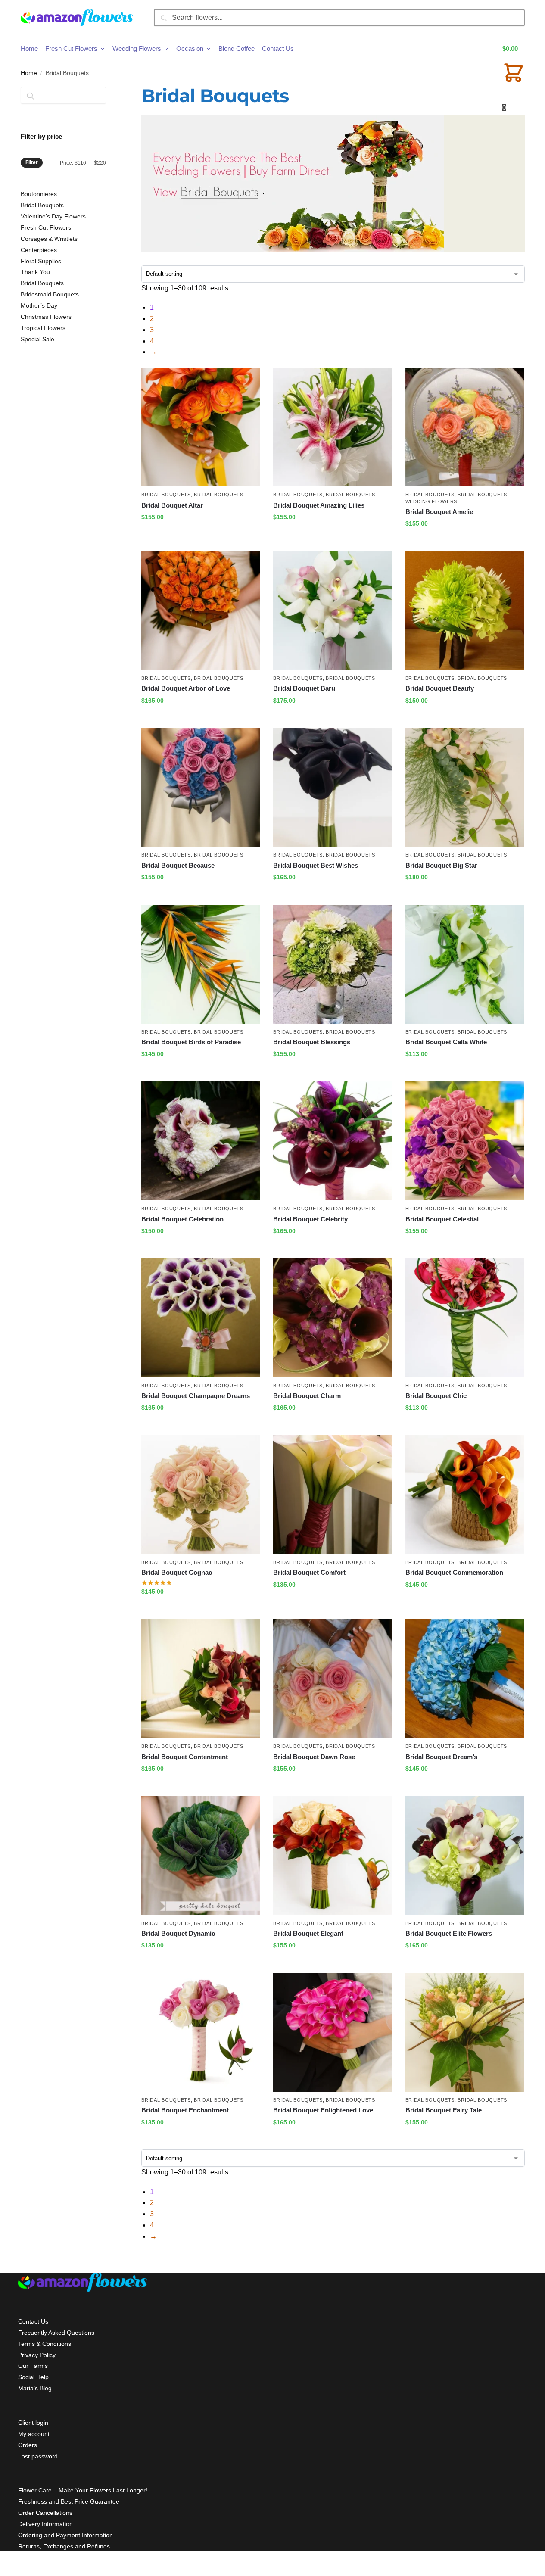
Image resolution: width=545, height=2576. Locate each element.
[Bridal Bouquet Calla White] (465, 964)
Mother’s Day (39, 305)
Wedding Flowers (431, 501)
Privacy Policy (37, 2355)
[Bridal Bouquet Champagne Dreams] (201, 1318)
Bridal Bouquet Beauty (440, 688)
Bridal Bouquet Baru (304, 688)
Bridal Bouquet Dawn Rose (314, 1757)
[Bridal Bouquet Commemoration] (465, 1495)
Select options (201, 536)
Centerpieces (39, 250)
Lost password (38, 2456)
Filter (32, 162)
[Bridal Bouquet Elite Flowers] (465, 1855)
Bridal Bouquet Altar (172, 505)
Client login (33, 2423)
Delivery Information (45, 2524)
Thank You (35, 272)
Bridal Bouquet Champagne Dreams (196, 1396)
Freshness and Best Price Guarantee (69, 2501)
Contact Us (33, 2321)
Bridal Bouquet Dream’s (441, 1757)
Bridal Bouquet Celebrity (310, 1219)
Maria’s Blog (35, 2388)
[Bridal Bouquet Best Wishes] (333, 787)
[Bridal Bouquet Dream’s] (465, 1679)
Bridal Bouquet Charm (307, 1396)
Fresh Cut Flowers (46, 227)
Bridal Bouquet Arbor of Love (186, 688)
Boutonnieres (39, 194)
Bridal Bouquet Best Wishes (316, 865)
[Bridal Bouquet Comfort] (333, 1495)
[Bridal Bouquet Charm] (333, 1318)
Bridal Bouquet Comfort (309, 1572)
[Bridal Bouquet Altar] (201, 427)
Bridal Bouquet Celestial (442, 1219)
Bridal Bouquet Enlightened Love (323, 2110)
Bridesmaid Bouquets (50, 294)
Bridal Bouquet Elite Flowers (449, 1933)
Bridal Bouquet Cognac (177, 1572)
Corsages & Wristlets (49, 239)
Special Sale (37, 339)
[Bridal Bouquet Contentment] (201, 1679)
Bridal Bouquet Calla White (446, 1042)
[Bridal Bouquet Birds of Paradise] (201, 964)
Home (29, 73)
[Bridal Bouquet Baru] (333, 611)
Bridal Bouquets (166, 495)
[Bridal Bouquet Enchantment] (201, 2032)
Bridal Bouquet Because (178, 865)
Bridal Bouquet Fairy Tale (444, 2110)
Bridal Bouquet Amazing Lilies (319, 505)
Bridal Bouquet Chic (436, 1396)
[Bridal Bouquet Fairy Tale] (465, 2032)
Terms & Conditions (45, 2344)
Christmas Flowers (46, 317)
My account (34, 2434)
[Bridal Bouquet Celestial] (465, 1141)
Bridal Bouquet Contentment (185, 1757)
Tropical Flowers (43, 328)
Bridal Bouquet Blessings (312, 1042)
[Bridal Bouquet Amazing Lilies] (333, 427)
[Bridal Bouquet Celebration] (201, 1141)
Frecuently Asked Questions (56, 2333)
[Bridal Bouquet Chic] (465, 1318)
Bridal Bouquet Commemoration (454, 1572)
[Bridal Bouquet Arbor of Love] (201, 611)
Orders (28, 2445)
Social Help (33, 2377)
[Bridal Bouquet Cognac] (201, 1495)
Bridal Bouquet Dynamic (178, 1933)
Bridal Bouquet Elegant (308, 1933)
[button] (514, 78)
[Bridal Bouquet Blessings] (333, 964)
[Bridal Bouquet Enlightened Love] (333, 2032)
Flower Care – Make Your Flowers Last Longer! (83, 2490)
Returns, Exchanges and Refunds (64, 2546)
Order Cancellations (45, 2513)
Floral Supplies (41, 261)
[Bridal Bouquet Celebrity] (333, 1141)
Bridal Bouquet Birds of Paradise (191, 1042)
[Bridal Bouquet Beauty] (465, 611)
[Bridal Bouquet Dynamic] (201, 1855)
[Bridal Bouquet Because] (201, 787)
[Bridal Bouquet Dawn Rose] (333, 1679)
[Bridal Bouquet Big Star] (465, 787)
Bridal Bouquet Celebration (182, 1219)
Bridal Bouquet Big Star (441, 865)
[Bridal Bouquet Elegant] (333, 1855)
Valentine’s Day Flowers (53, 216)
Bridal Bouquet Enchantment (185, 2110)
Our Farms (33, 2366)
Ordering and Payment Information (65, 2535)
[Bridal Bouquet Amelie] (465, 427)
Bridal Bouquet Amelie (439, 512)
